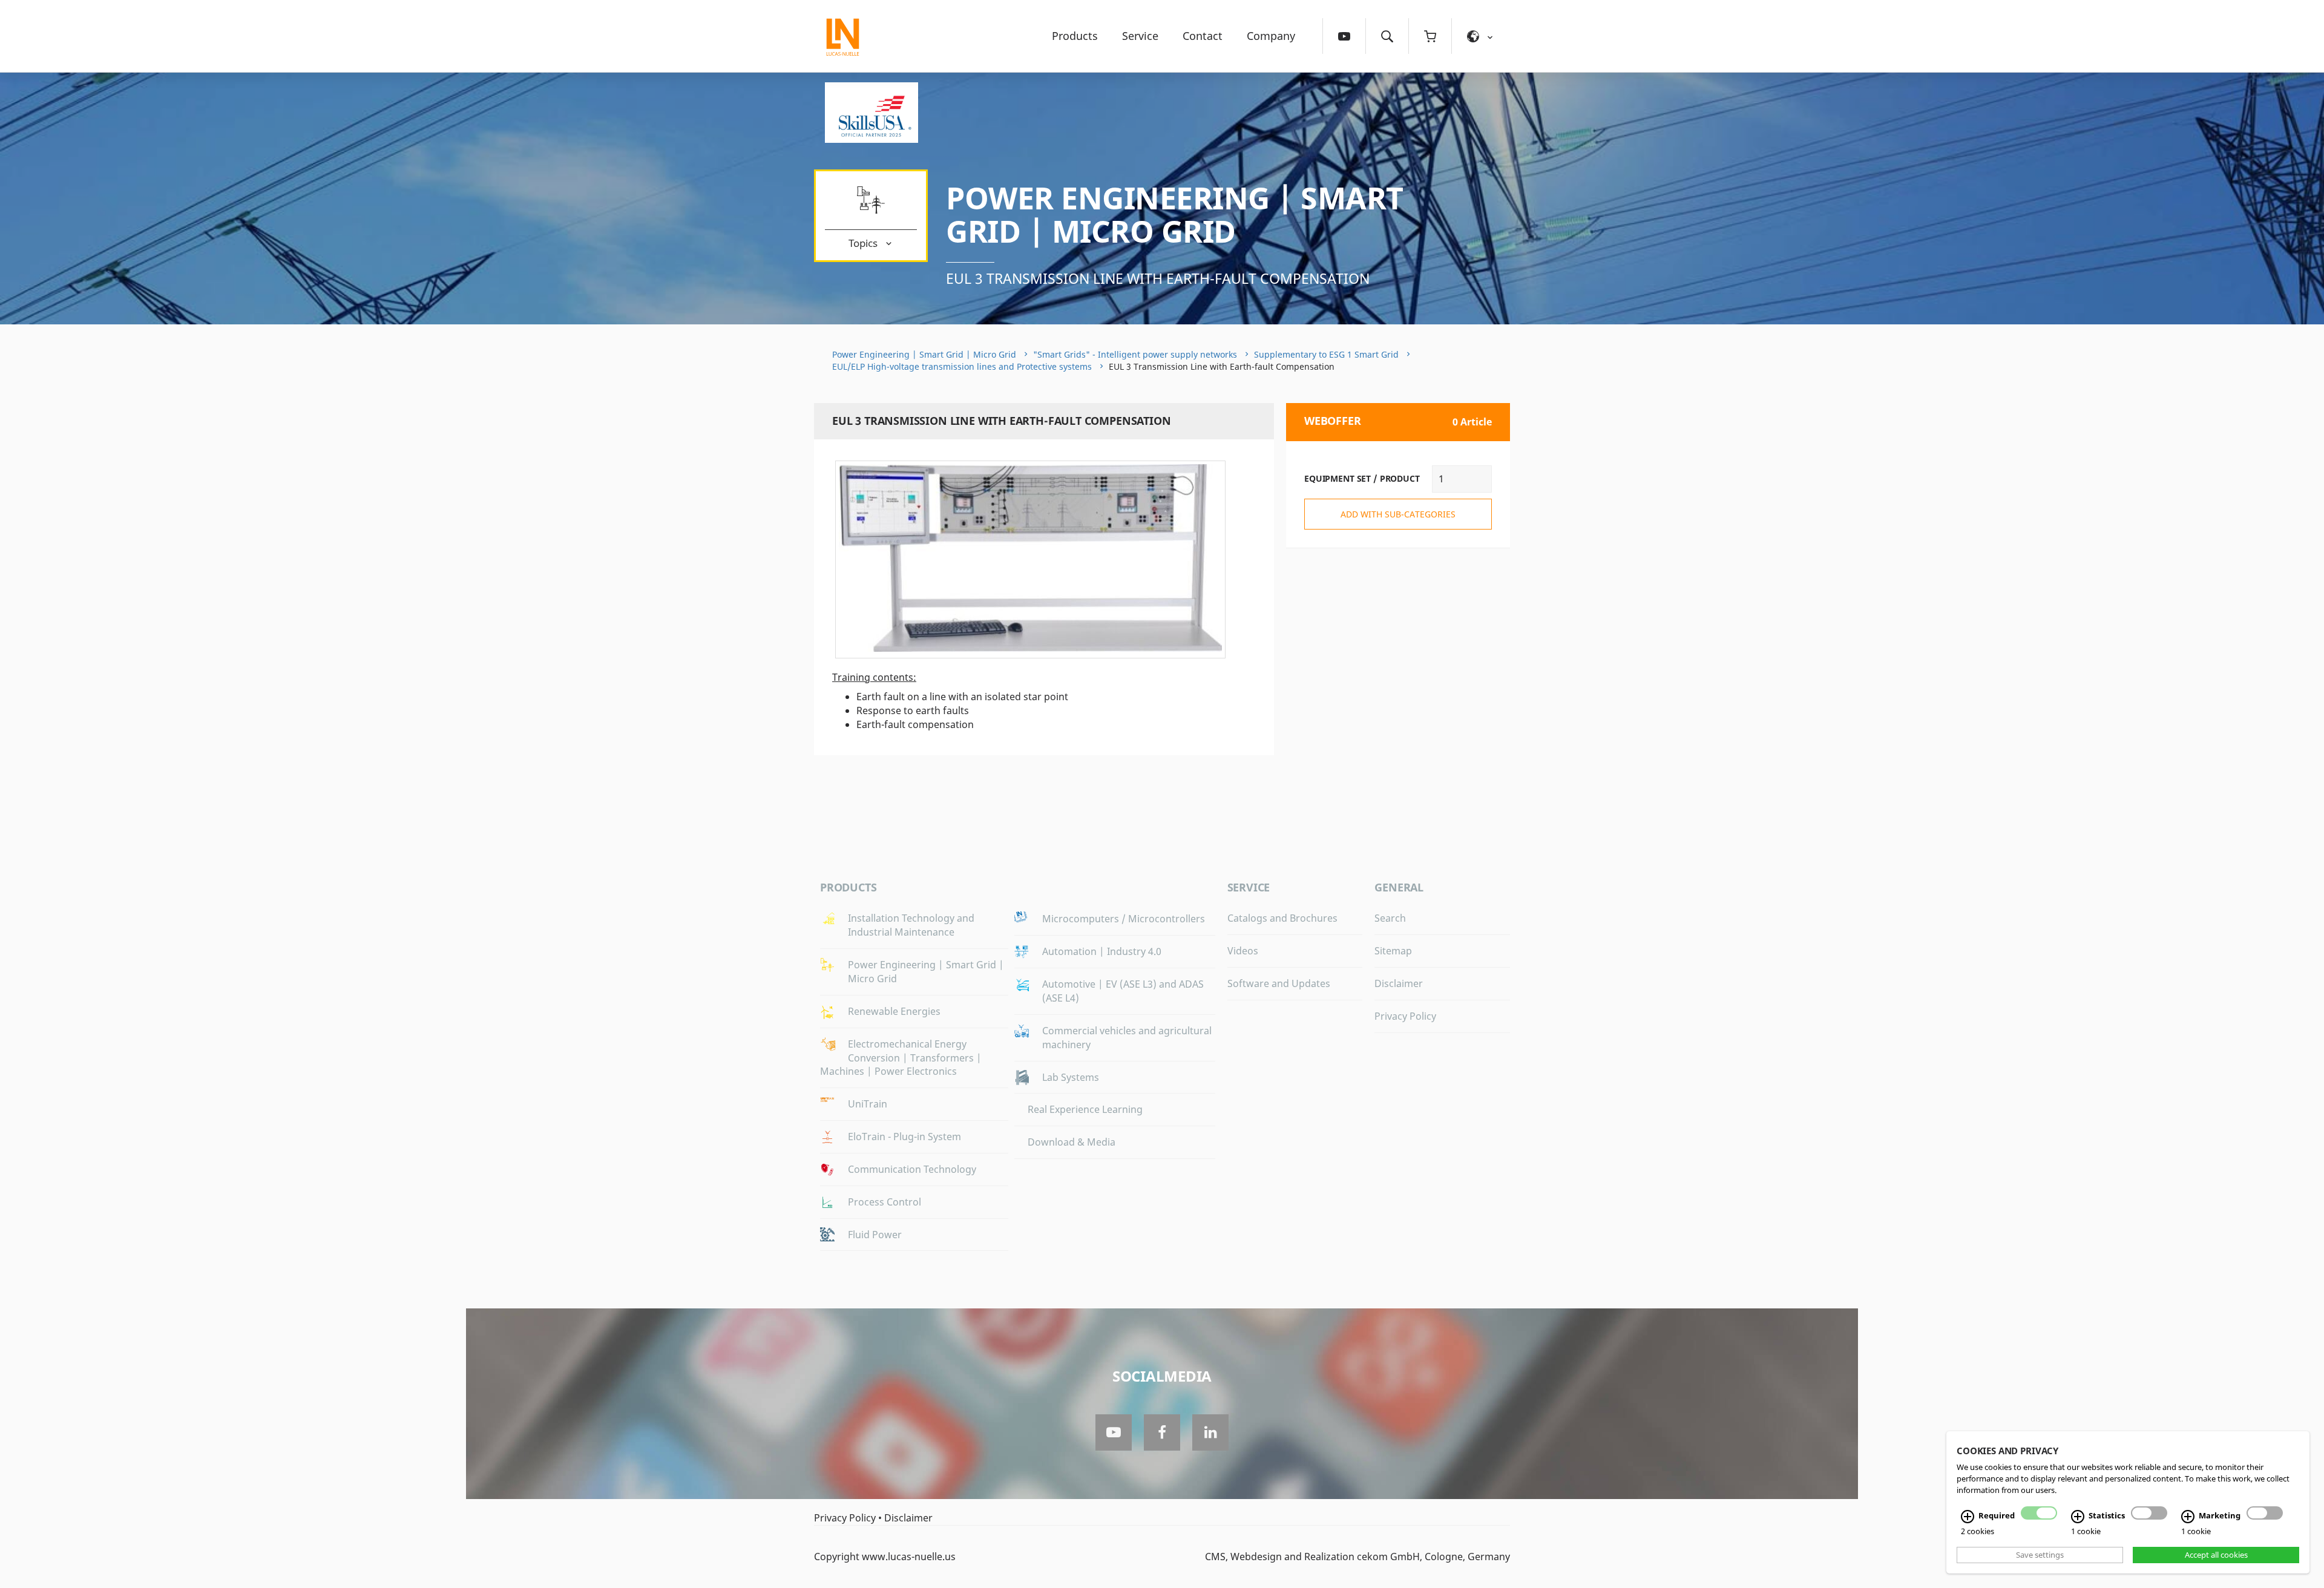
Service (1140, 36)
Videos (1243, 951)
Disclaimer (1399, 983)
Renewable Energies (894, 1011)
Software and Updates (1279, 983)
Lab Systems (1071, 1077)
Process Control (885, 1202)
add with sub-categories (1398, 514)
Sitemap (1393, 951)
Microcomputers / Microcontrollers (1124, 919)
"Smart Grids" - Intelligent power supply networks (1135, 354)
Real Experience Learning (1085, 1109)
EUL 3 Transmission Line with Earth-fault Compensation (1158, 278)
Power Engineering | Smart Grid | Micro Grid (1175, 215)
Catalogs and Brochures (1282, 918)
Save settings (2040, 1555)
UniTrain (868, 1104)
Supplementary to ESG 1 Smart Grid (1326, 354)
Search (1390, 918)
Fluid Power (875, 1235)
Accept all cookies (2216, 1555)
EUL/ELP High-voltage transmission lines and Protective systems (962, 366)
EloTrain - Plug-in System (904, 1137)
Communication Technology (912, 1169)
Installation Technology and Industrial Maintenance (911, 925)
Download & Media (1072, 1142)
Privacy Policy (1405, 1016)
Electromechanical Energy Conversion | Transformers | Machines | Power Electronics (901, 1058)
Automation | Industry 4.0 (1102, 951)
